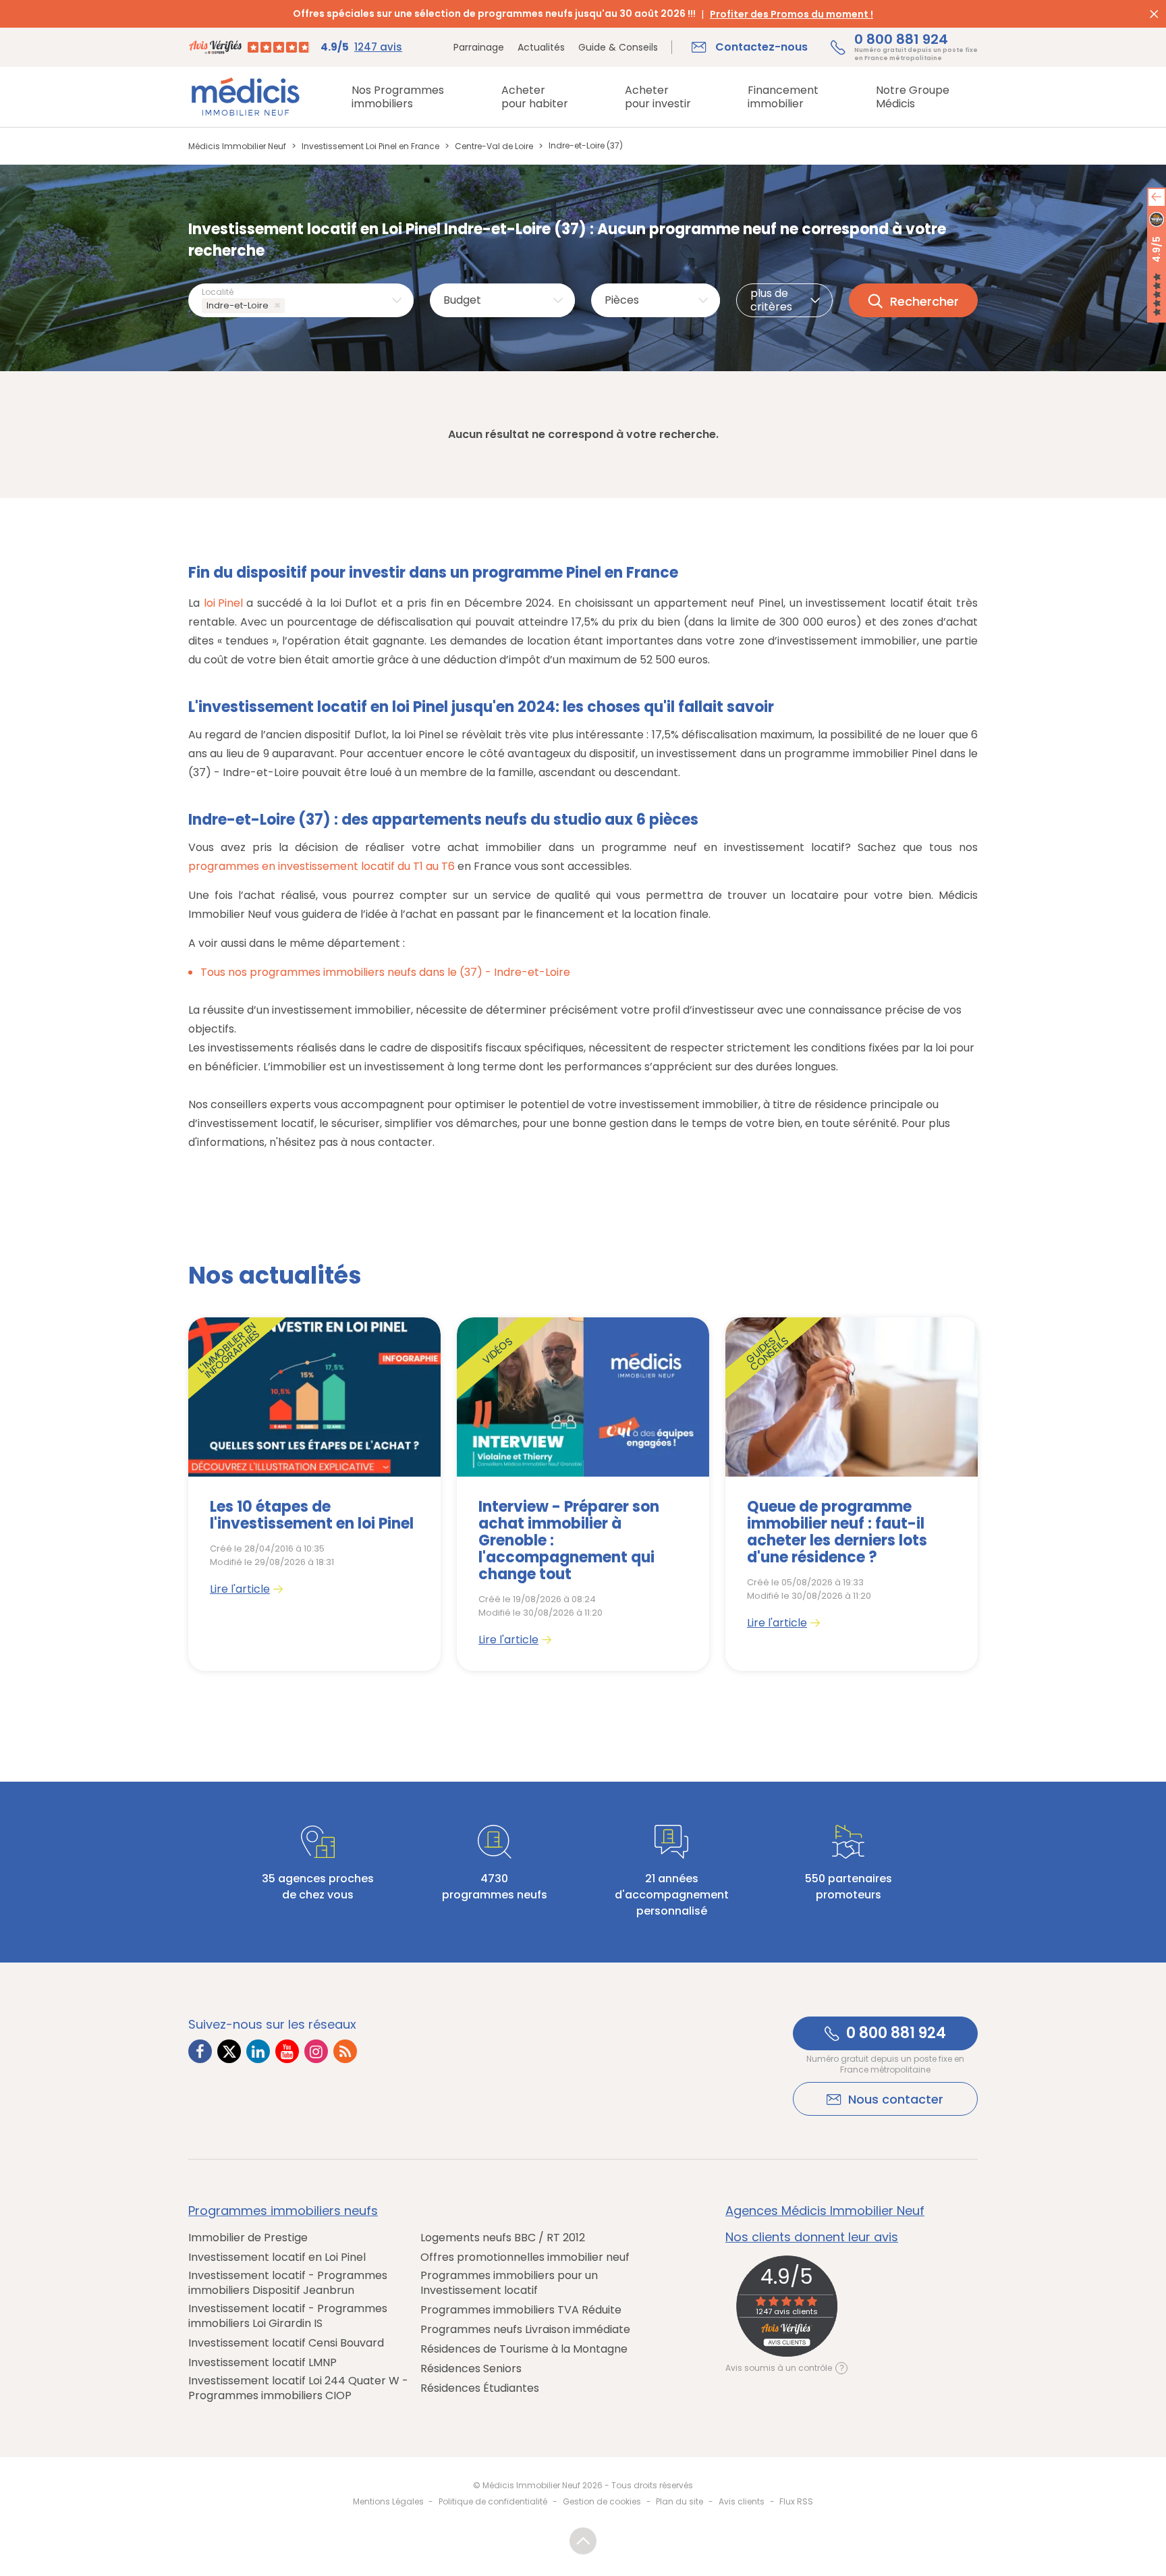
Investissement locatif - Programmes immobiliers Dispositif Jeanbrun (288, 2283)
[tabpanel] (314, 1494)
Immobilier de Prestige (248, 2238)
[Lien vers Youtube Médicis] (287, 2051)
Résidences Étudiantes (480, 2388)
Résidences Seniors (471, 2369)
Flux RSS (796, 2501)
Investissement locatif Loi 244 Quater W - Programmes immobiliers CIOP (298, 2388)
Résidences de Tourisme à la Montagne (524, 2349)
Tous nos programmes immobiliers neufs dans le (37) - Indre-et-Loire (385, 972)
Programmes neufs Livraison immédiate (525, 2330)
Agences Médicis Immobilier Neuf (825, 2211)
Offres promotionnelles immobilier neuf (525, 2257)
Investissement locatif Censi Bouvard (286, 2343)
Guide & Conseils (618, 47)
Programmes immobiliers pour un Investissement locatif (509, 2283)
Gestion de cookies (602, 2501)
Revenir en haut (583, 2541)
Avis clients (742, 2501)
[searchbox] (290, 306)
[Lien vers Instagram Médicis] (316, 2051)
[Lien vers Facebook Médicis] (200, 2051)
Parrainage (479, 47)
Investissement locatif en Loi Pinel (277, 2257)
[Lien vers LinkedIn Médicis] (258, 2051)
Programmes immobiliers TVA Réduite (521, 2310)
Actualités (541, 47)
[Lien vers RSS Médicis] (345, 2051)
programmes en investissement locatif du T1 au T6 (322, 866)
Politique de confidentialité (493, 2501)
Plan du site (679, 2501)
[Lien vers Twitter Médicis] (229, 2051)
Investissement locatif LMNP (262, 2363)
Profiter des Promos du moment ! (792, 14)
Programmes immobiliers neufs (283, 2211)
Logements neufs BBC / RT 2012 (503, 2238)
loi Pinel (223, 603)
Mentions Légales (388, 2501)
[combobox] (301, 300)
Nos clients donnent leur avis (812, 2237)
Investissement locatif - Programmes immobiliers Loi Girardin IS (288, 2316)
